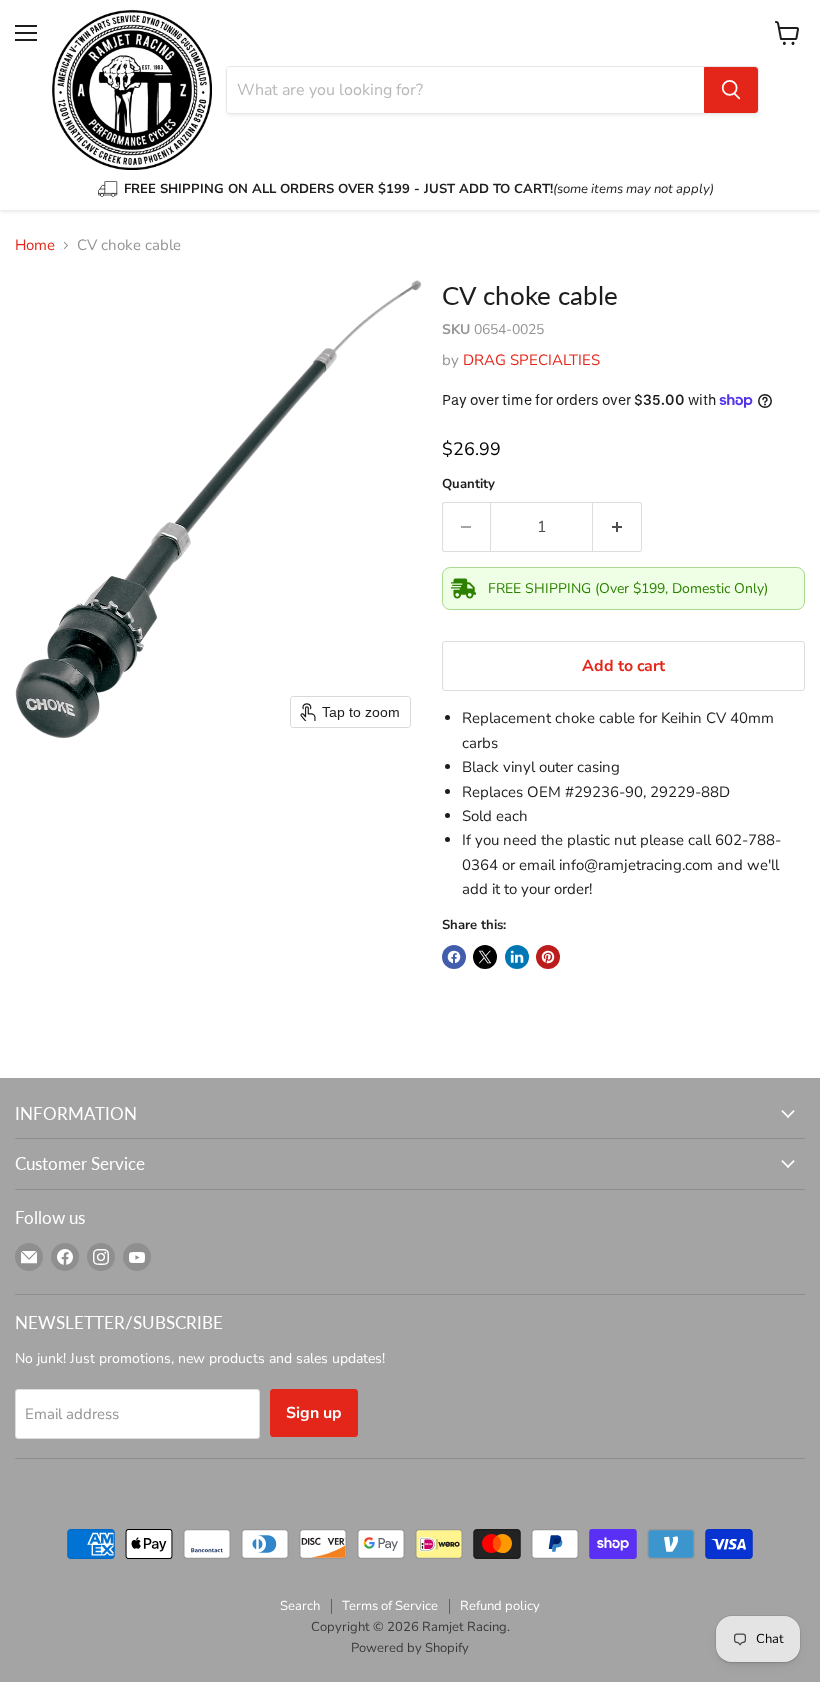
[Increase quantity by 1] (617, 527)
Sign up (314, 1413)
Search (300, 1606)
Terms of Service (390, 1606)
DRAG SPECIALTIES (531, 360)
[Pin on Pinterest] (548, 957)
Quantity (468, 484)
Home (35, 245)
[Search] (731, 90)
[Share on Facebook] (454, 957)
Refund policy (500, 1606)
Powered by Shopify (410, 1648)
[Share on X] (485, 957)
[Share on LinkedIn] (517, 957)
